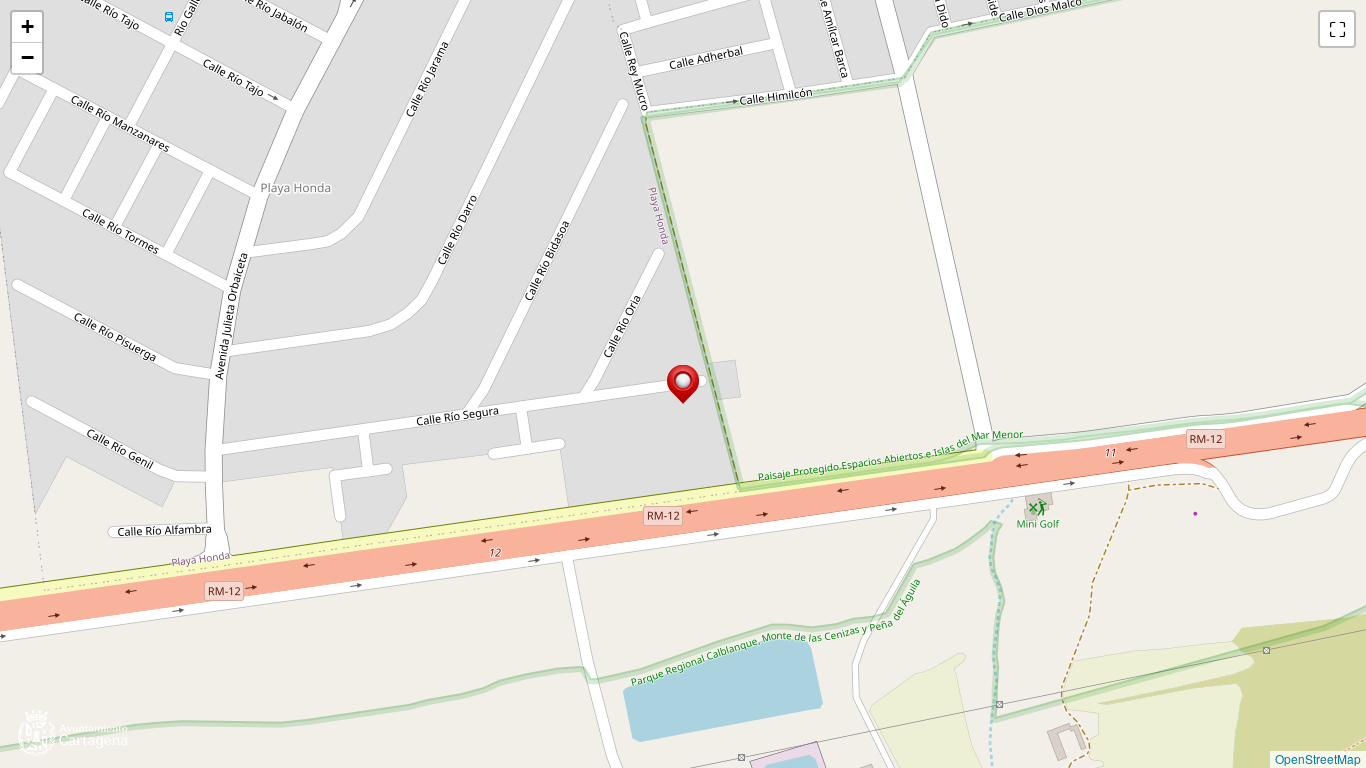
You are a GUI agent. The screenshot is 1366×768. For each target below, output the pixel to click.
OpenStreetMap (1318, 758)
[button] (683, 384)
